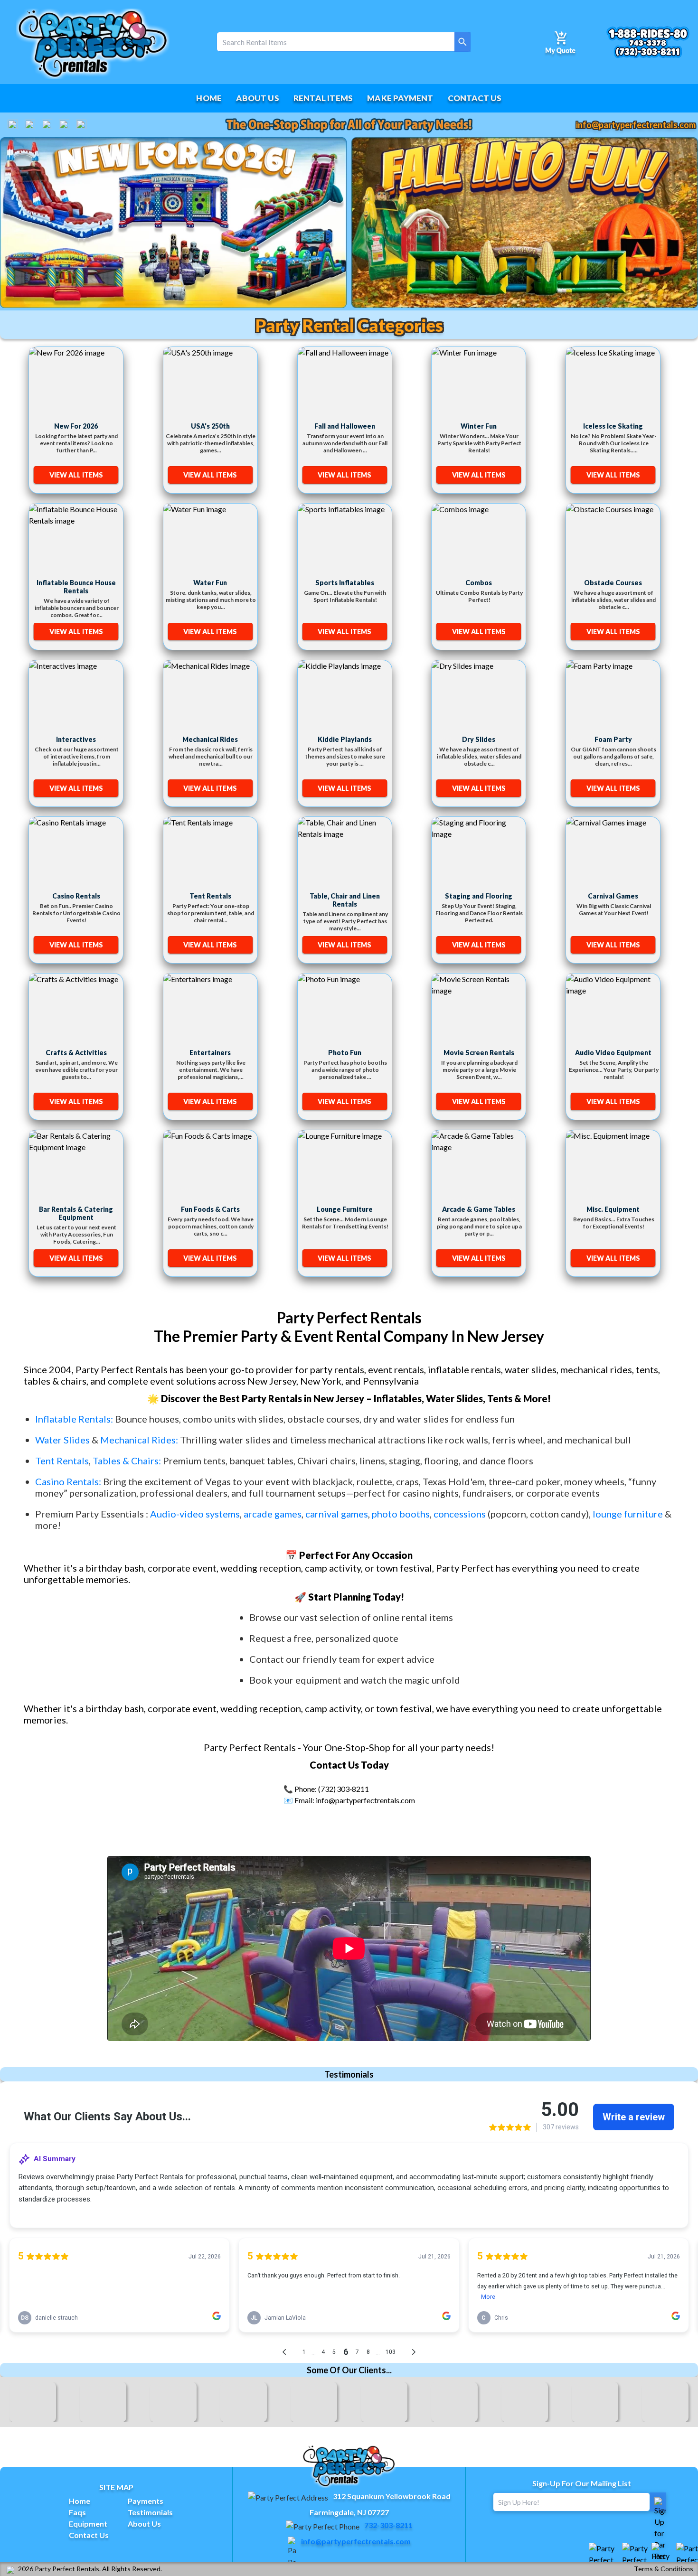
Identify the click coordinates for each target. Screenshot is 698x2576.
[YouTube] (30, 125)
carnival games (337, 1514)
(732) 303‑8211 (344, 1789)
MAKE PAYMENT (400, 98)
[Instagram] (64, 125)
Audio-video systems (195, 1514)
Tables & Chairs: (127, 1461)
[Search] (462, 42)
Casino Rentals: (69, 1481)
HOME (209, 98)
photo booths (401, 1514)
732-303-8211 (388, 2525)
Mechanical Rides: (139, 1440)
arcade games (273, 1514)
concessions (460, 1514)
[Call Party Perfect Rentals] (648, 42)
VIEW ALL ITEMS (76, 475)
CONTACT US (475, 98)
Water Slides (62, 1440)
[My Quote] (560, 42)
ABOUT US (258, 98)
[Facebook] (13, 125)
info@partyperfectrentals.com (636, 125)
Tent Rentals (62, 1461)
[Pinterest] (81, 125)
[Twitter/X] (47, 125)
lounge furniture (628, 1514)
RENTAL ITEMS (323, 98)
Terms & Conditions (664, 2569)
